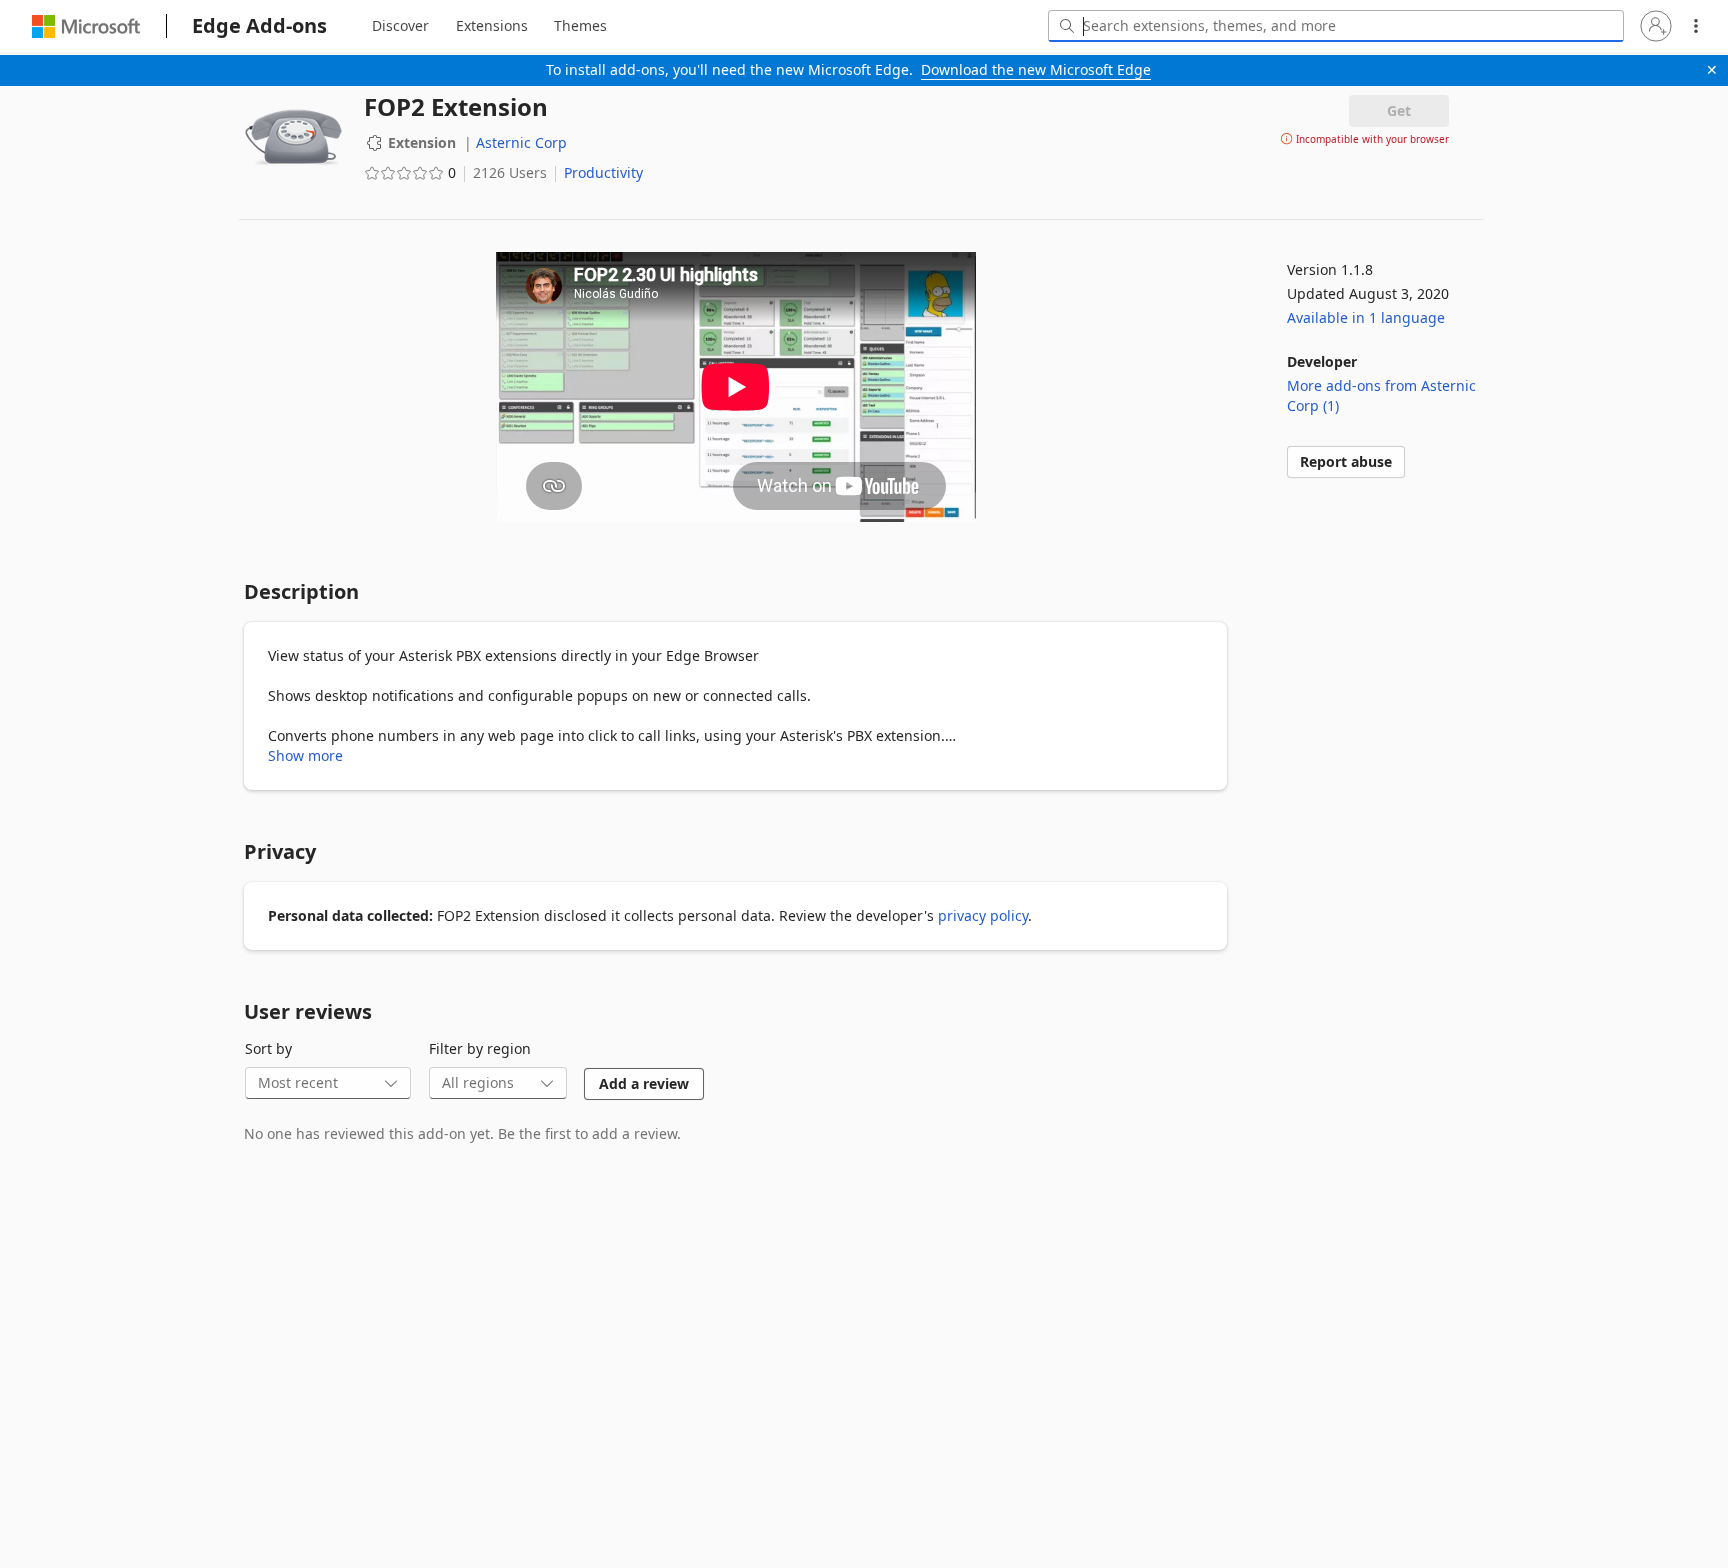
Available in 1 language (1366, 317)
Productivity (603, 172)
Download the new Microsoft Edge (1036, 69)
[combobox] (1336, 26)
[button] (1656, 26)
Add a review (644, 1083)
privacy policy (983, 915)
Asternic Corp (521, 142)
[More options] (1696, 26)
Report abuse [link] (1346, 461)
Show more (305, 755)
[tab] (400, 26)
